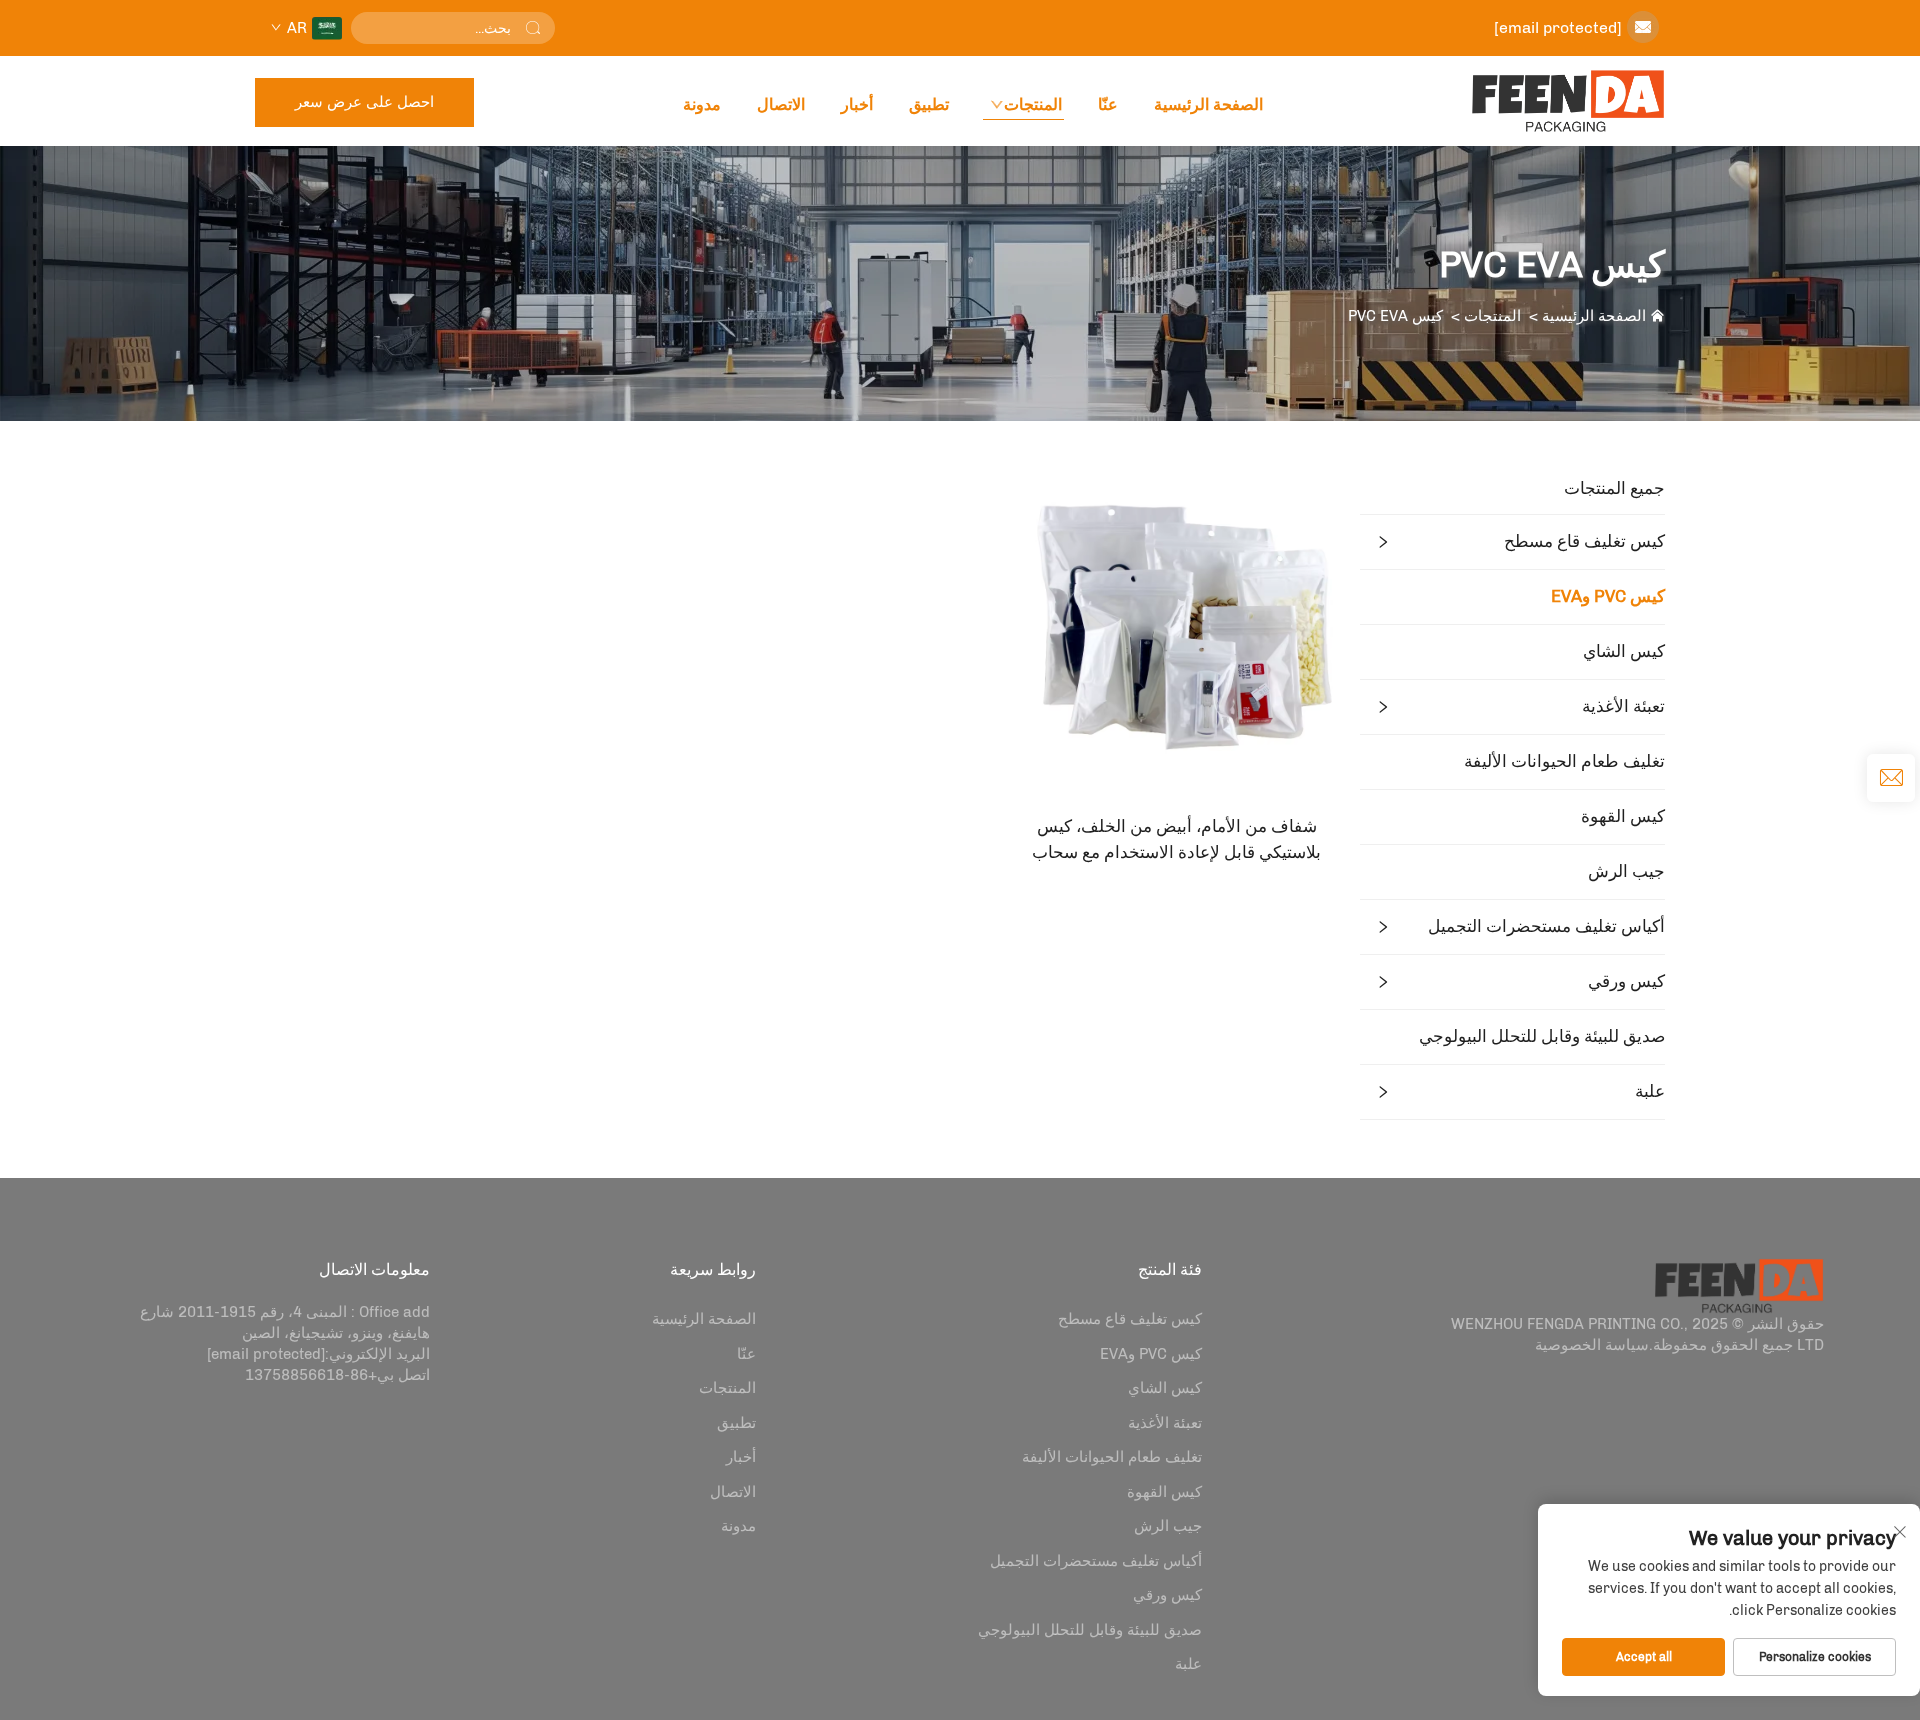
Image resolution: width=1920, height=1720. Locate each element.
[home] (1568, 101)
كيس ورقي (1626, 981)
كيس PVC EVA (1395, 316)
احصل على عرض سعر (364, 102)
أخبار (857, 104)
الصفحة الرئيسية (1208, 104)
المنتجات (1033, 104)
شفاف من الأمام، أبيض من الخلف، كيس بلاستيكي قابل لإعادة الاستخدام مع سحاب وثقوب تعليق (1176, 840)
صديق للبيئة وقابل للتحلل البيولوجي (1542, 1036)
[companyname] (1739, 1284)
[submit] (533, 28)
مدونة (702, 104)
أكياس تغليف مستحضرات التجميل (1546, 926)
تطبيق (929, 104)
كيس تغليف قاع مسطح (1584, 541)
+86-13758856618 (311, 1375)
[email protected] (1558, 27)
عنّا (1108, 104)
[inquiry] (1891, 778)
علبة (1650, 1091)
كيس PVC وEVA (1608, 596)
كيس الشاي (1624, 651)
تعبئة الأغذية (1623, 706)
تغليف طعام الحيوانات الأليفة (1564, 761)
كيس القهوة (1623, 816)
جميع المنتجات (1614, 488)
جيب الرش (1626, 871)
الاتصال (781, 104)
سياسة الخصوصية (1592, 1345)
